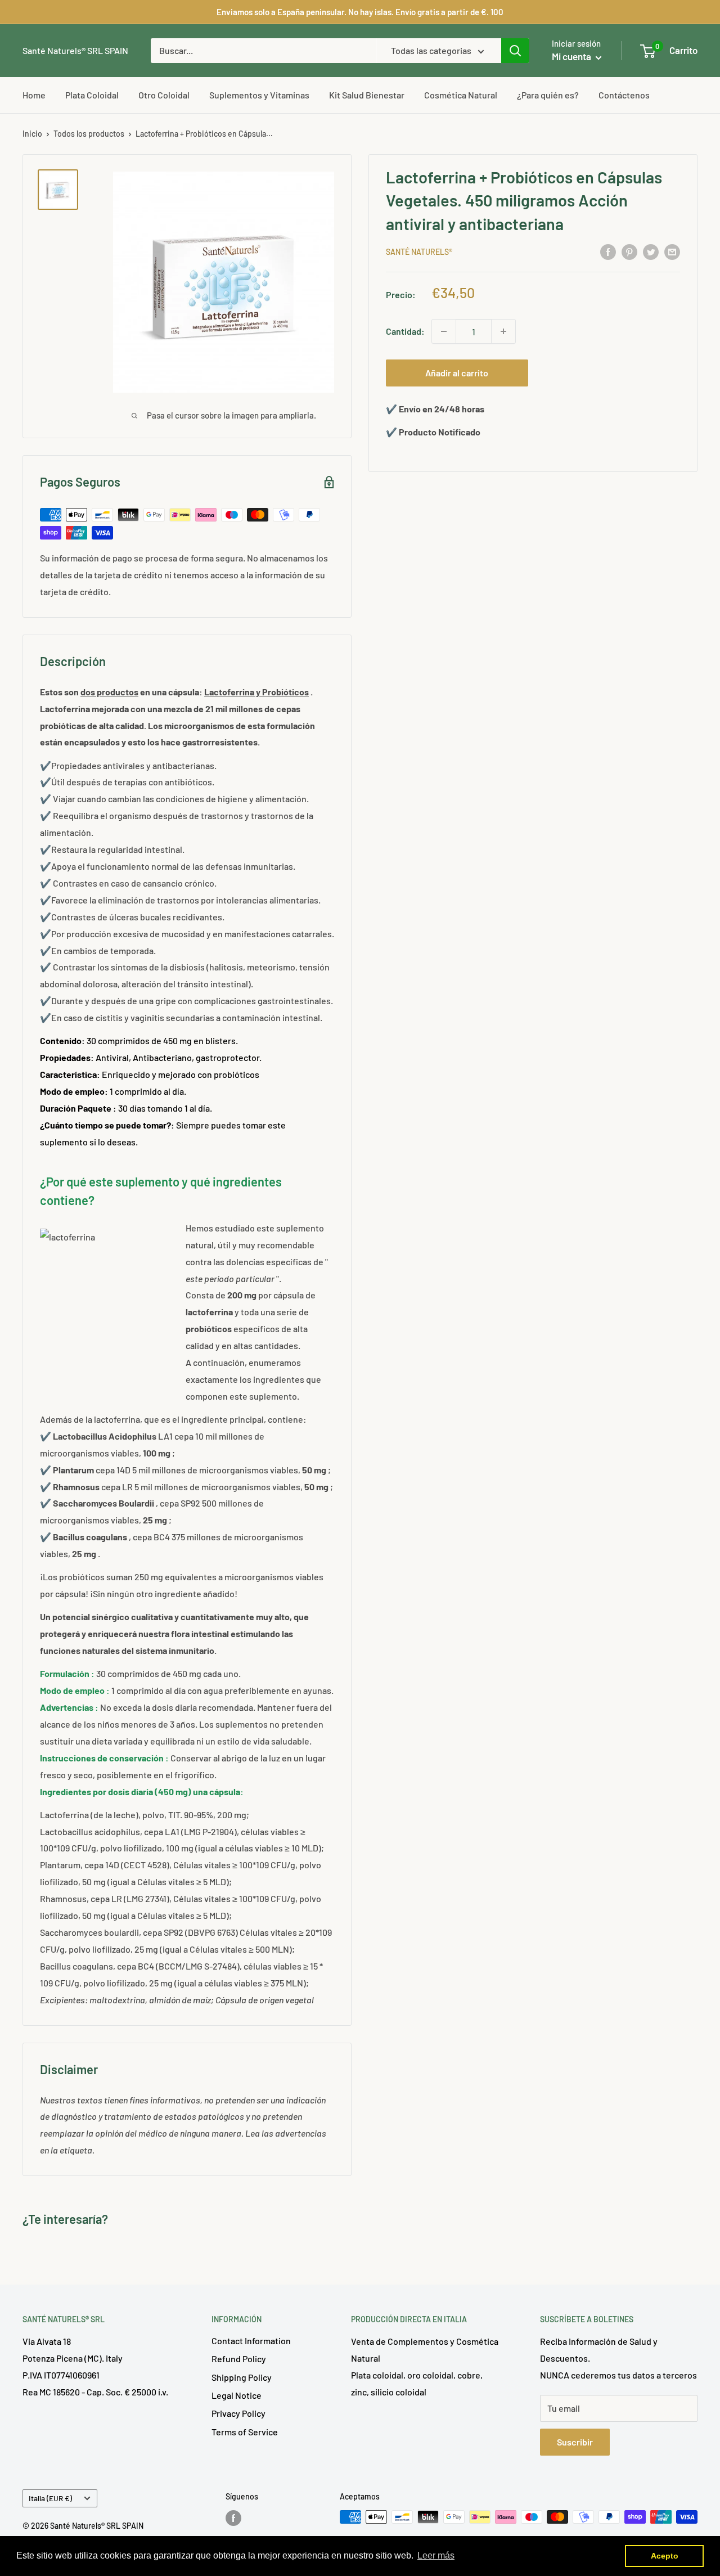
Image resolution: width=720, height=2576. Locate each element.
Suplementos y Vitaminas (259, 95)
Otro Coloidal (164, 95)
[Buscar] (515, 51)
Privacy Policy (238, 2413)
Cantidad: (405, 331)
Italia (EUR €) (50, 2498)
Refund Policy (239, 2359)
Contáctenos (624, 95)
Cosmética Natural (461, 95)
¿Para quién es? (548, 95)
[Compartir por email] (672, 251)
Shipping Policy (242, 2377)
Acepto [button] (665, 2556)
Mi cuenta (572, 56)
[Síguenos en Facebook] (233, 2518)
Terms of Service (245, 2432)
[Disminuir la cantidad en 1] (444, 331)
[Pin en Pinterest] (629, 251)
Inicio (32, 134)
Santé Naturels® (419, 252)
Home (34, 95)
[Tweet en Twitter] (651, 251)
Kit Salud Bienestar (367, 95)
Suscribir (575, 2442)
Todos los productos (89, 134)
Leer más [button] (436, 2555)
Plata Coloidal (92, 95)
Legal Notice (237, 2395)
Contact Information (251, 2341)
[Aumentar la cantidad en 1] (503, 331)
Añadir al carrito (457, 373)
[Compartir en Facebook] (608, 251)
